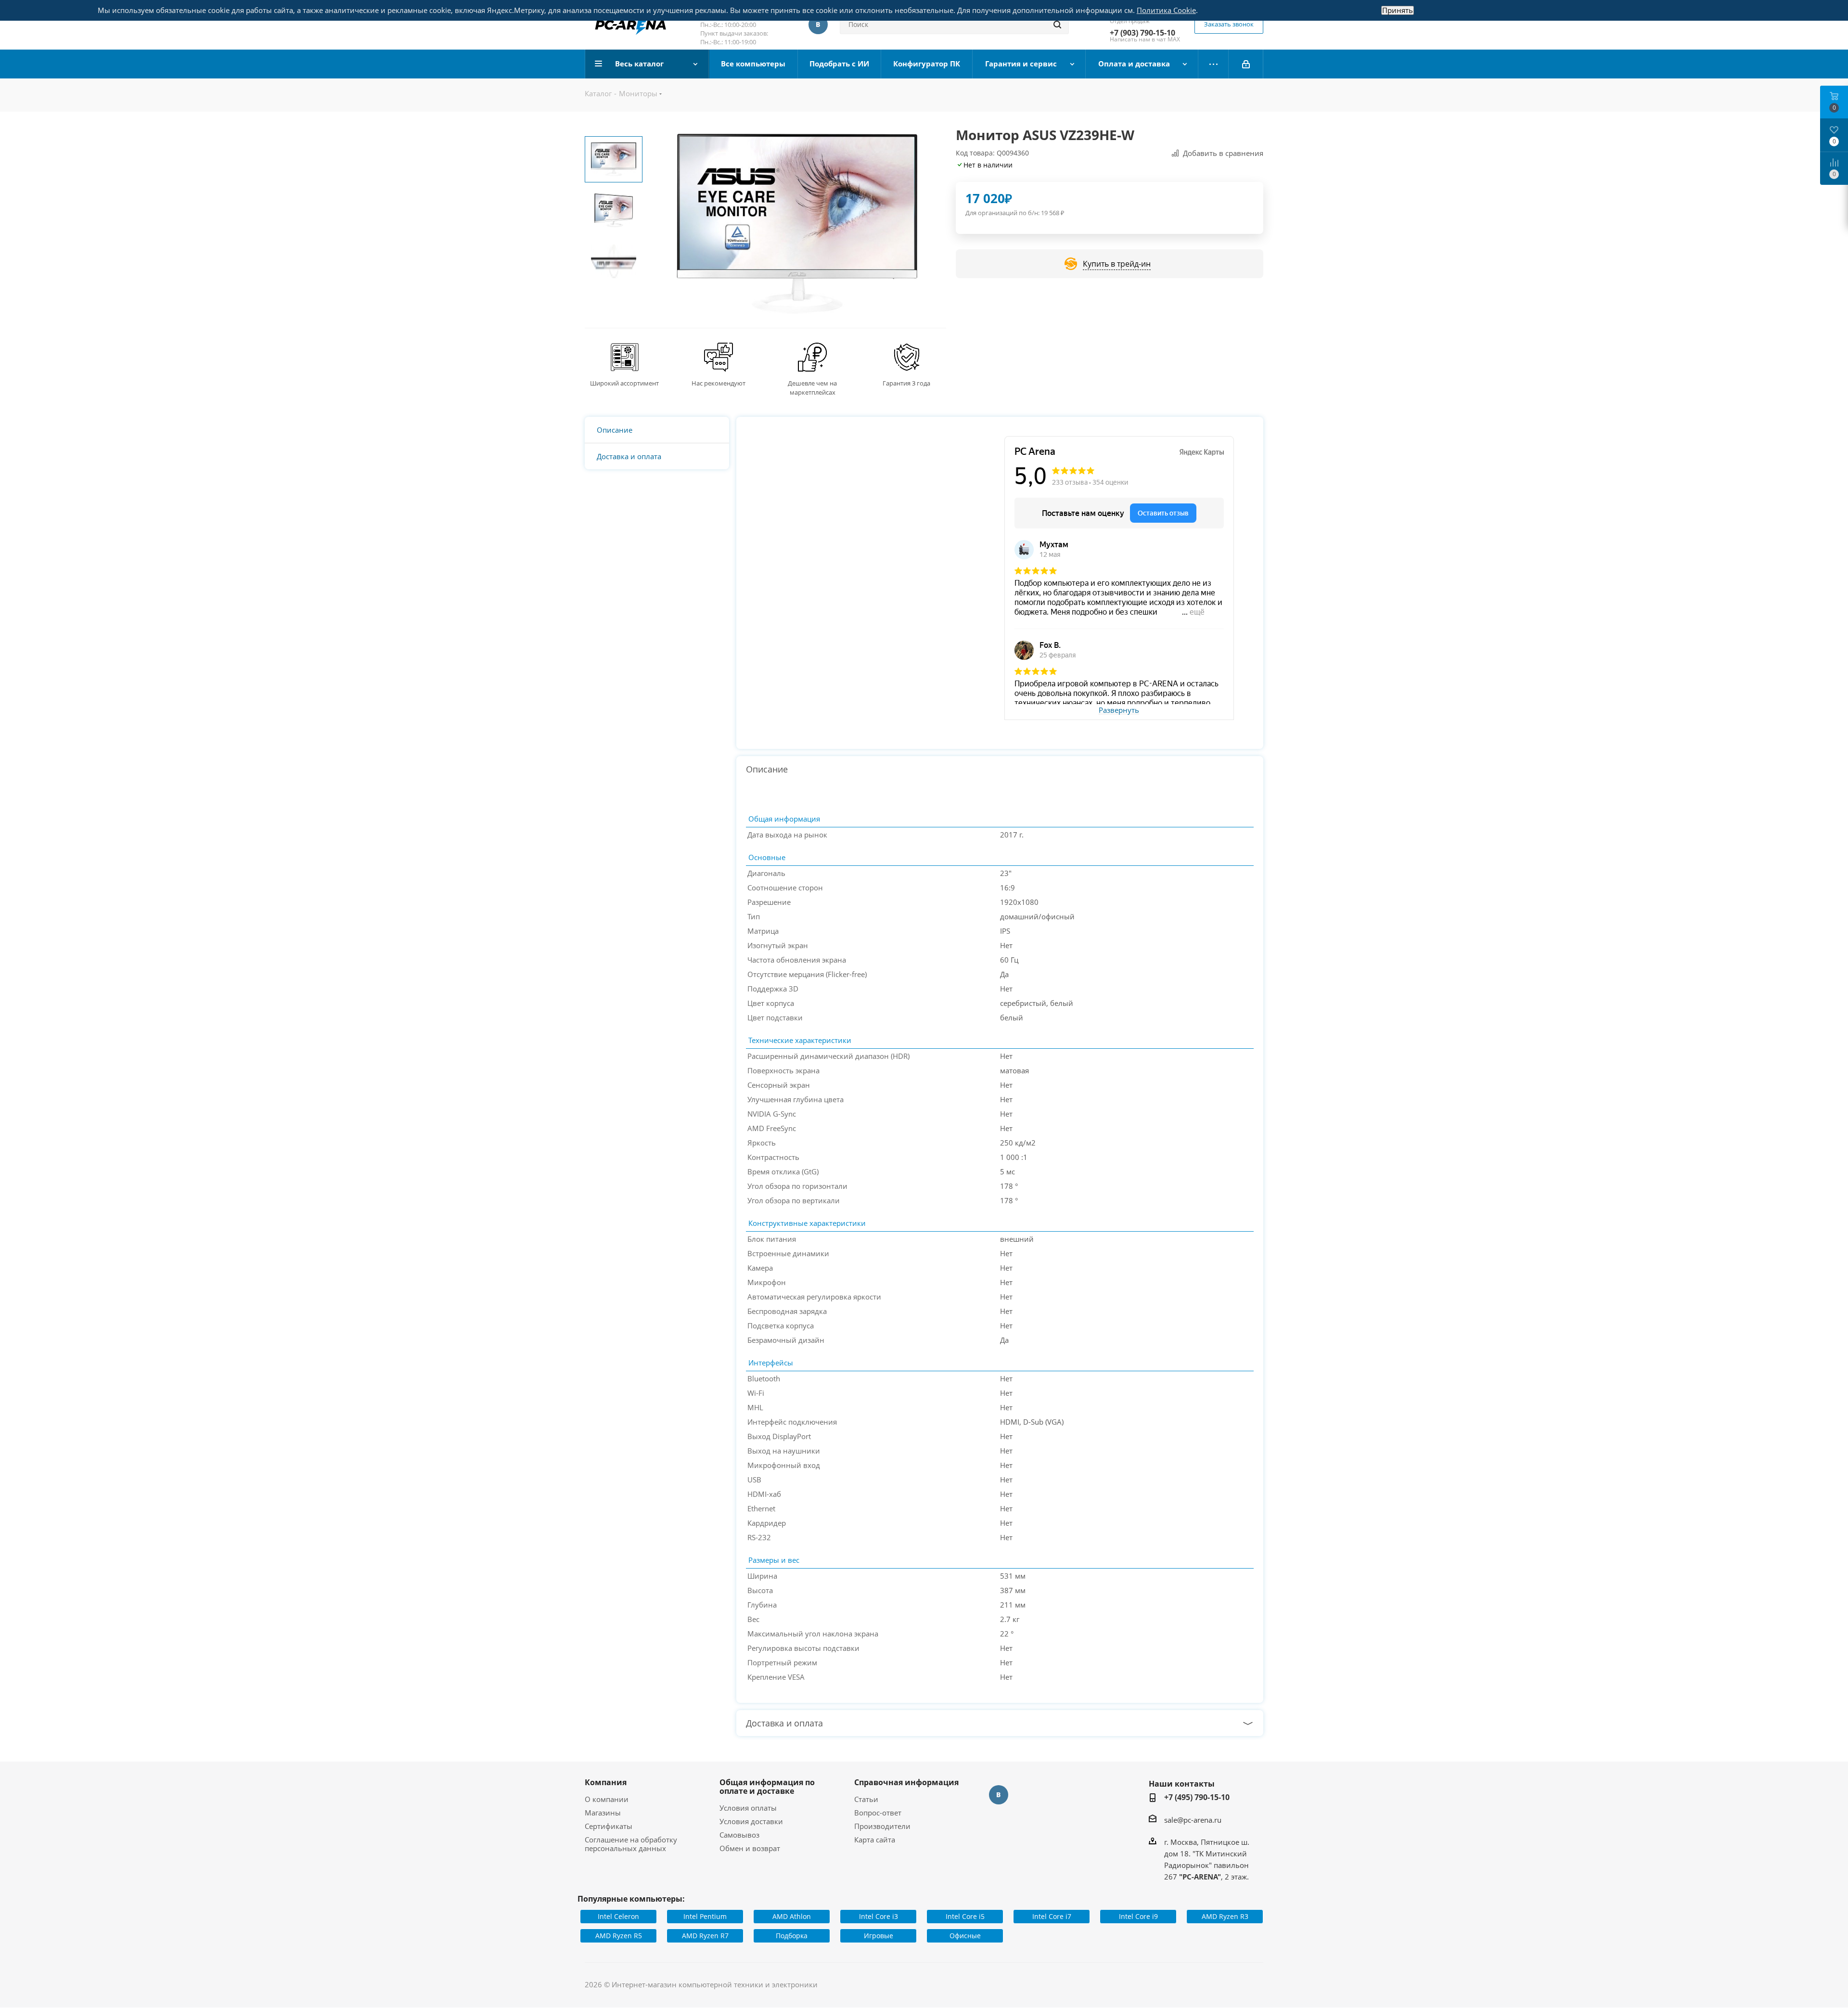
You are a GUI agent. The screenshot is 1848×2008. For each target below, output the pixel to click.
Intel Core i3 (879, 1916)
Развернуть (1119, 710)
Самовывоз (739, 1835)
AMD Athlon (792, 1916)
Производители (882, 1826)
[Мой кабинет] (1246, 64)
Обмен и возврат (750, 1848)
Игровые (879, 1936)
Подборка (792, 1936)
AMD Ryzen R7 (705, 1936)
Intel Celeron (618, 1916)
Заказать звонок (1229, 24)
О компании (607, 1799)
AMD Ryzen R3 (1225, 1916)
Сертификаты (609, 1826)
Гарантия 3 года (906, 383)
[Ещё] (1213, 64)
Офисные (965, 1936)
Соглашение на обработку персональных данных (631, 1844)
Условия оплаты (748, 1808)
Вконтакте (818, 25)
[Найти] (1057, 25)
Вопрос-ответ (878, 1813)
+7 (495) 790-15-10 (1197, 1797)
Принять (1398, 10)
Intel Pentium (705, 1916)
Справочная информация (906, 1782)
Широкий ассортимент (624, 383)
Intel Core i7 (1052, 1916)
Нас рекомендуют (719, 383)
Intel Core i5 (965, 1916)
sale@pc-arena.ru (1193, 1820)
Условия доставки (751, 1821)
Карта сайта (875, 1840)
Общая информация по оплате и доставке (767, 1787)
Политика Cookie (1166, 10)
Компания (606, 1782)
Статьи (866, 1799)
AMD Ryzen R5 (619, 1936)
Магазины (603, 1813)
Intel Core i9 (1138, 1916)
